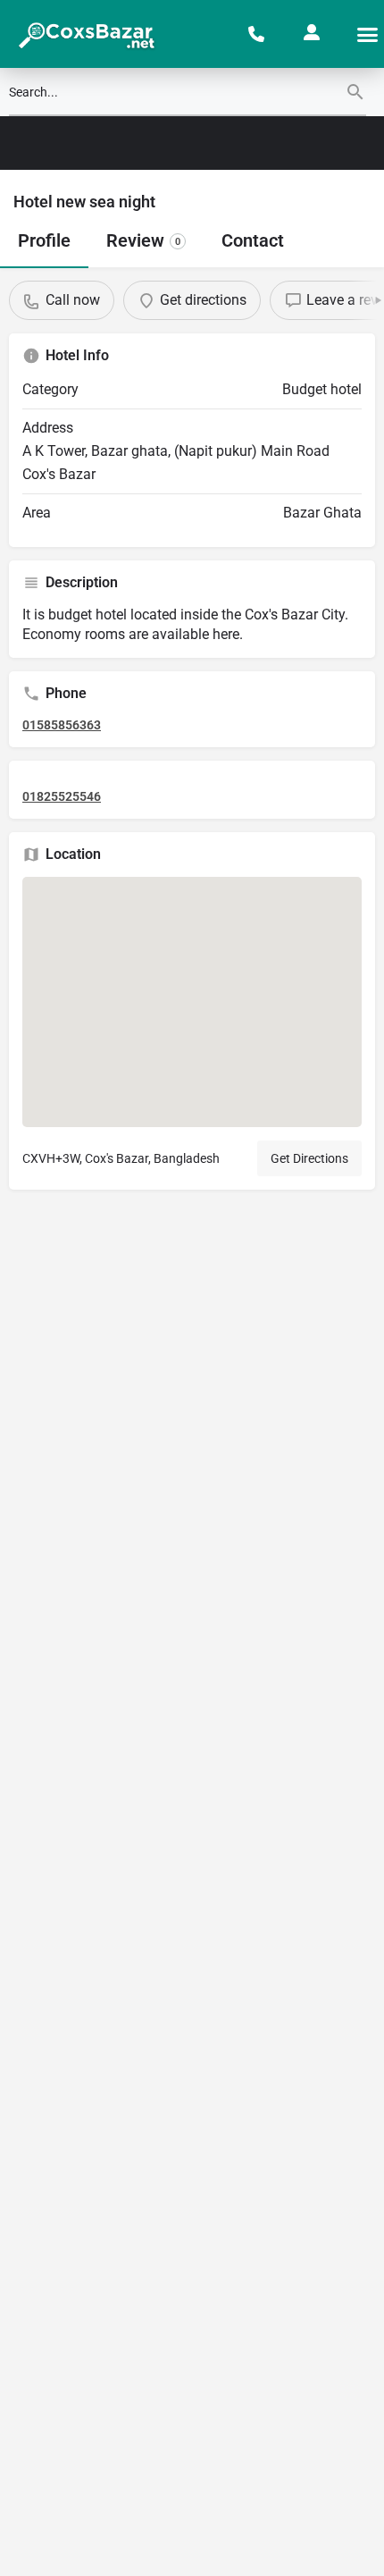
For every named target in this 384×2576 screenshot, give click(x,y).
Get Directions (309, 1158)
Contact (253, 240)
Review (143, 240)
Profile (44, 240)
